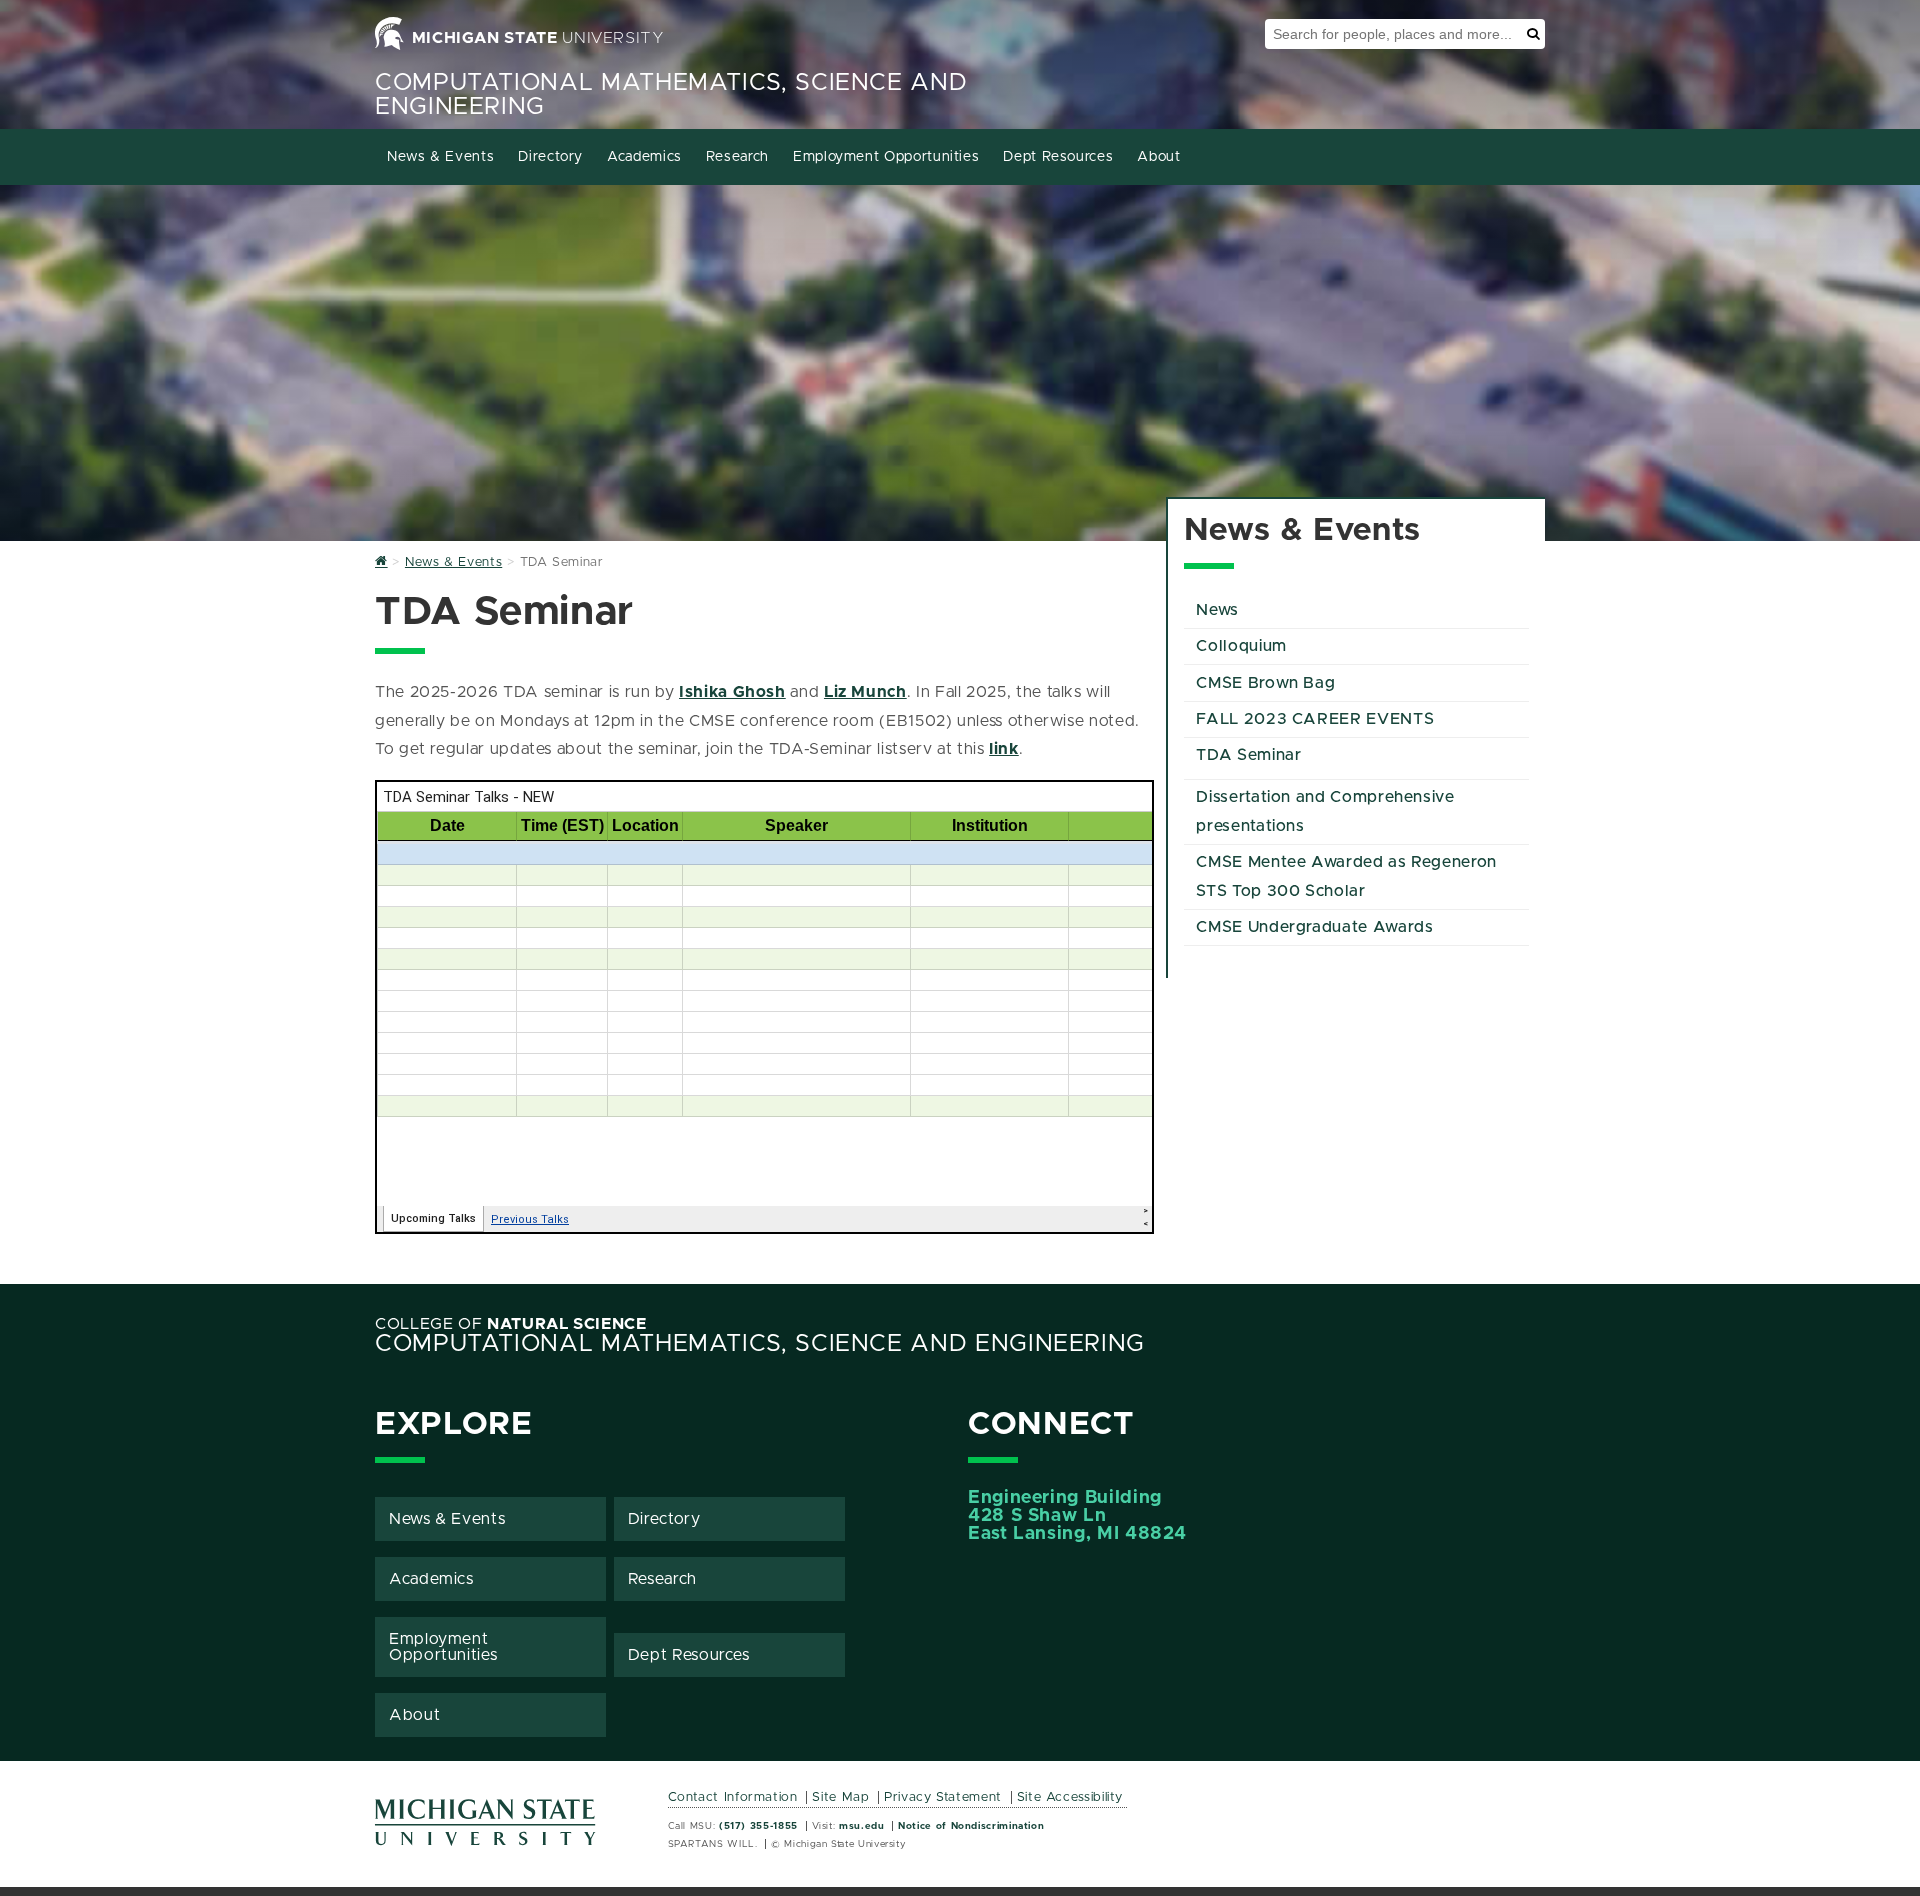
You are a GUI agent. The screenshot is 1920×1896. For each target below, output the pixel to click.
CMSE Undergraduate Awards (1314, 927)
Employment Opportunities (886, 157)
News (1217, 610)
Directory (550, 157)
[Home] (381, 562)
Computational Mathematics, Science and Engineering (760, 1344)
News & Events (440, 157)
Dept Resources (1058, 157)
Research (737, 157)
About (1158, 157)
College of (511, 1324)
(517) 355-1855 (758, 1826)
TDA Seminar (1248, 755)
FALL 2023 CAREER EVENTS (1315, 719)
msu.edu (861, 1826)
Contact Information (733, 1797)
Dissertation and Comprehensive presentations (1325, 811)
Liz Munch (865, 692)
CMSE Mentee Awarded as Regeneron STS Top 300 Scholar (1346, 876)
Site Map (840, 1797)
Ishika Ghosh (732, 692)
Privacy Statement (943, 1797)
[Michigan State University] (486, 1829)
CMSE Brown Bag (1265, 683)
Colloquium (1241, 646)
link (1004, 749)
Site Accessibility (1070, 1797)
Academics (644, 157)
